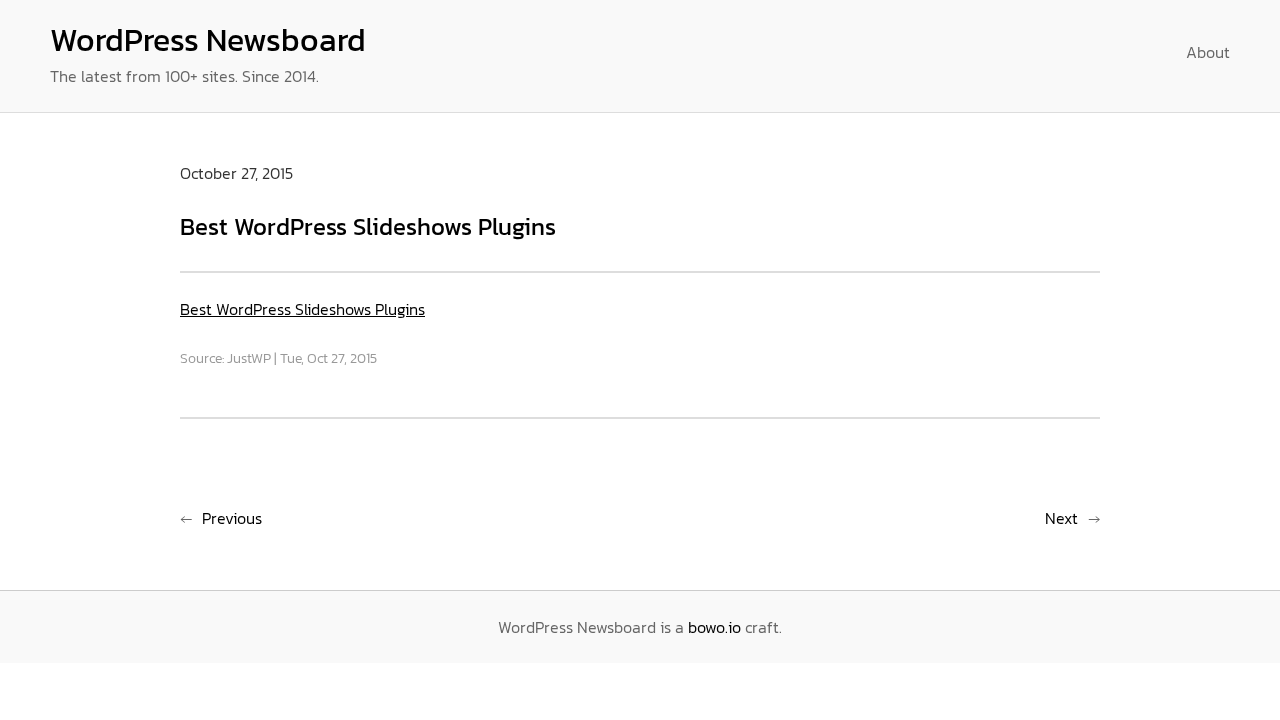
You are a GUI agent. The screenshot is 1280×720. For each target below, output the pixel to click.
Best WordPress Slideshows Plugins (302, 309)
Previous (232, 518)
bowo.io (714, 627)
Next (1061, 518)
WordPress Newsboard (208, 40)
